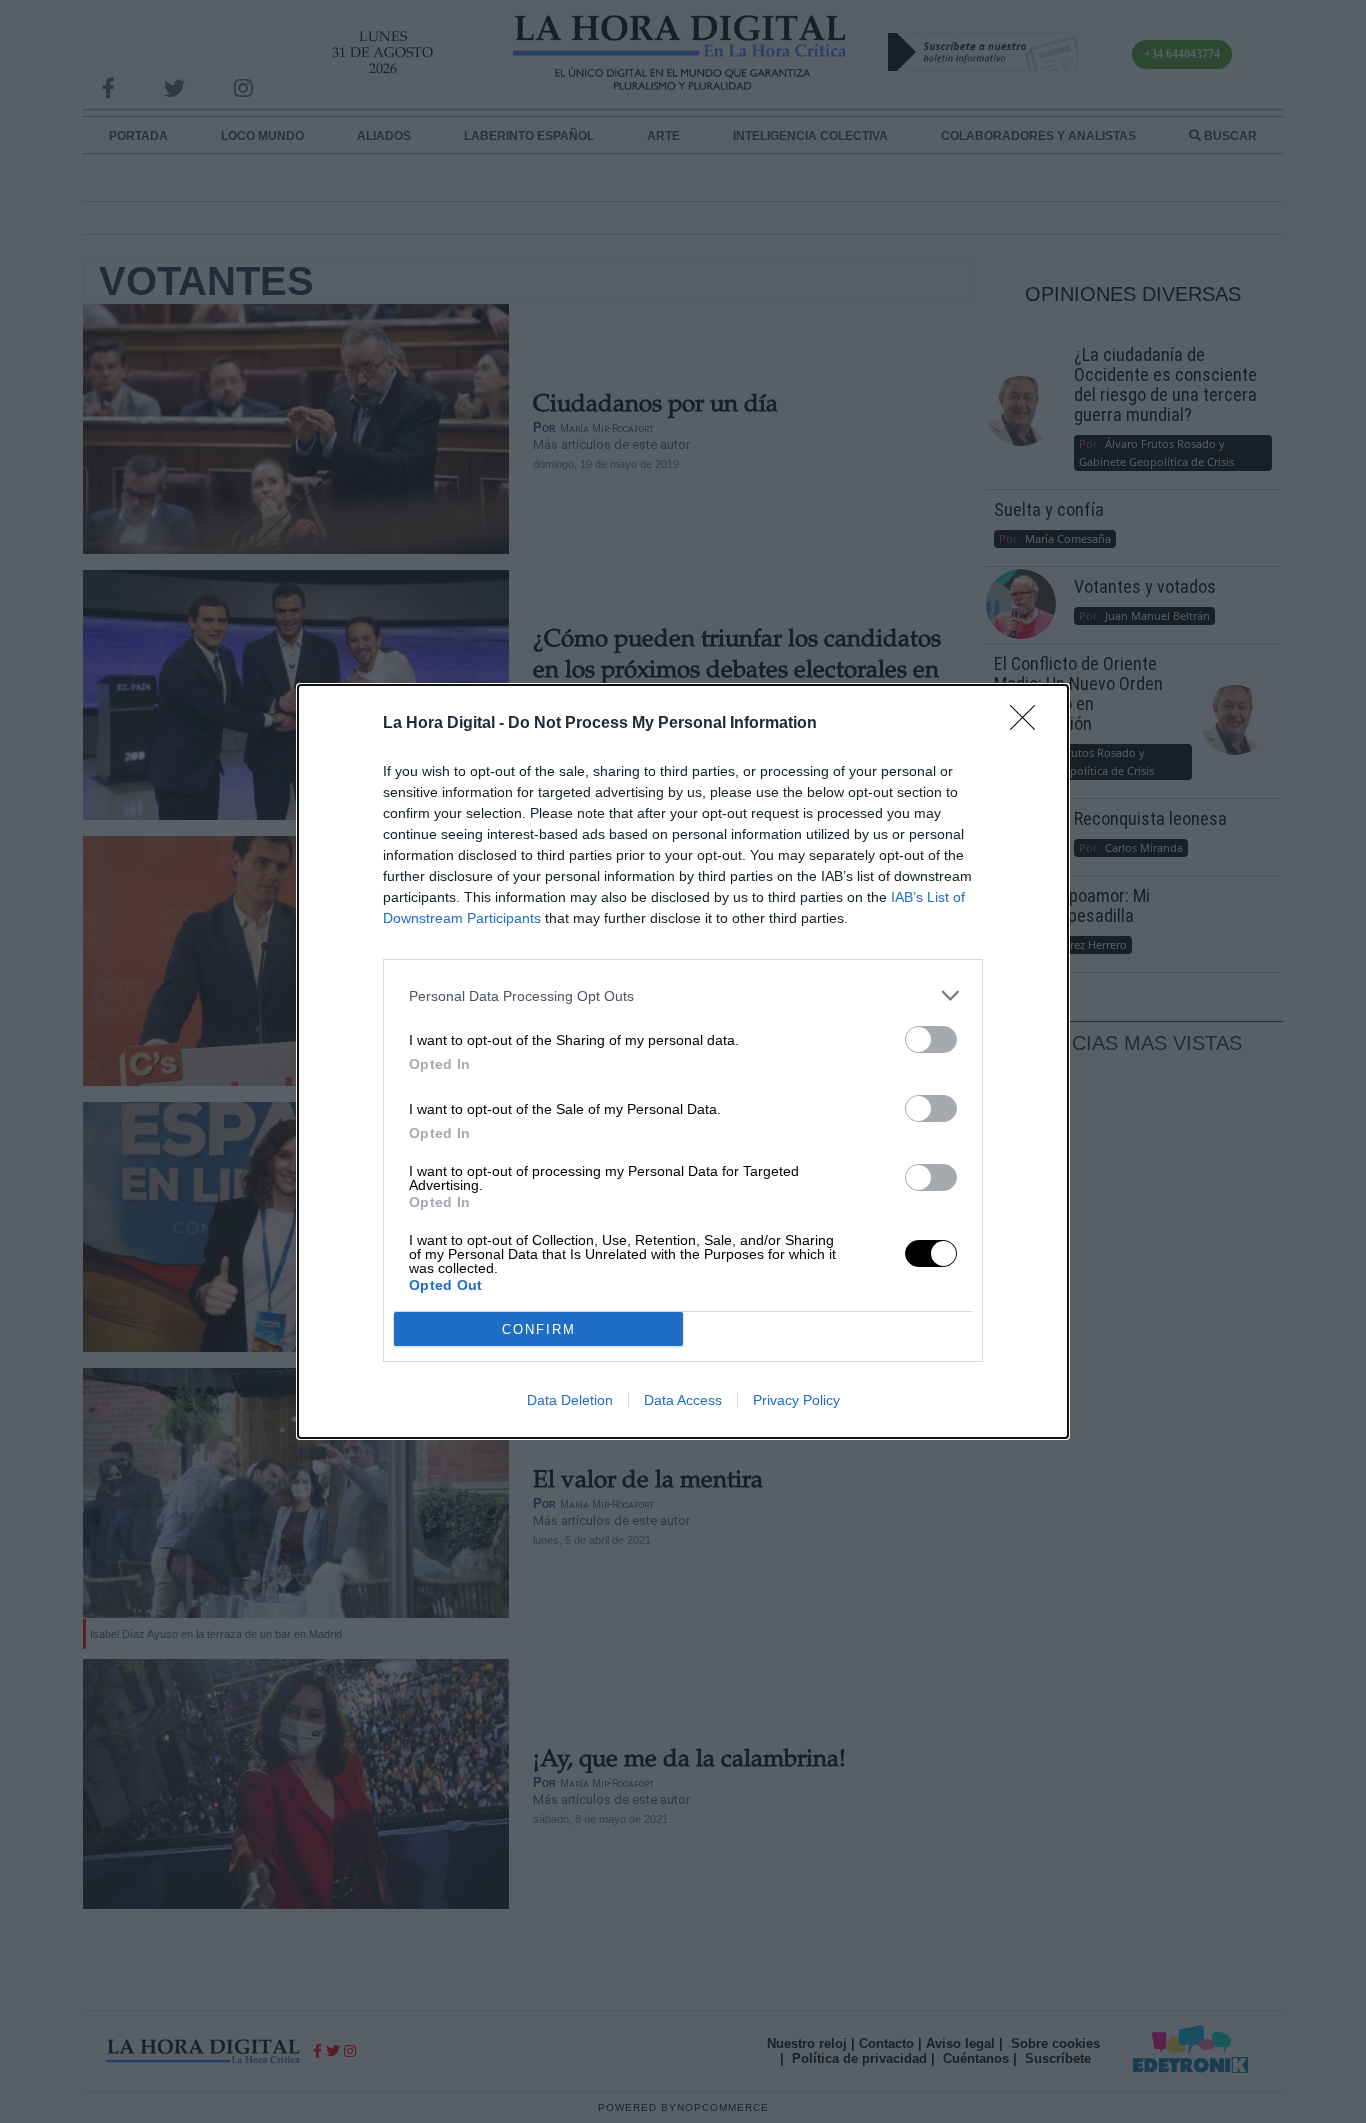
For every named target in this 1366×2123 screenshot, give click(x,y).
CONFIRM (539, 1329)
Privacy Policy (796, 1400)
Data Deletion (570, 1400)
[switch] (931, 1039)
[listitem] (683, 995)
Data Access (683, 1400)
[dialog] (683, 1061)
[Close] (1029, 724)
